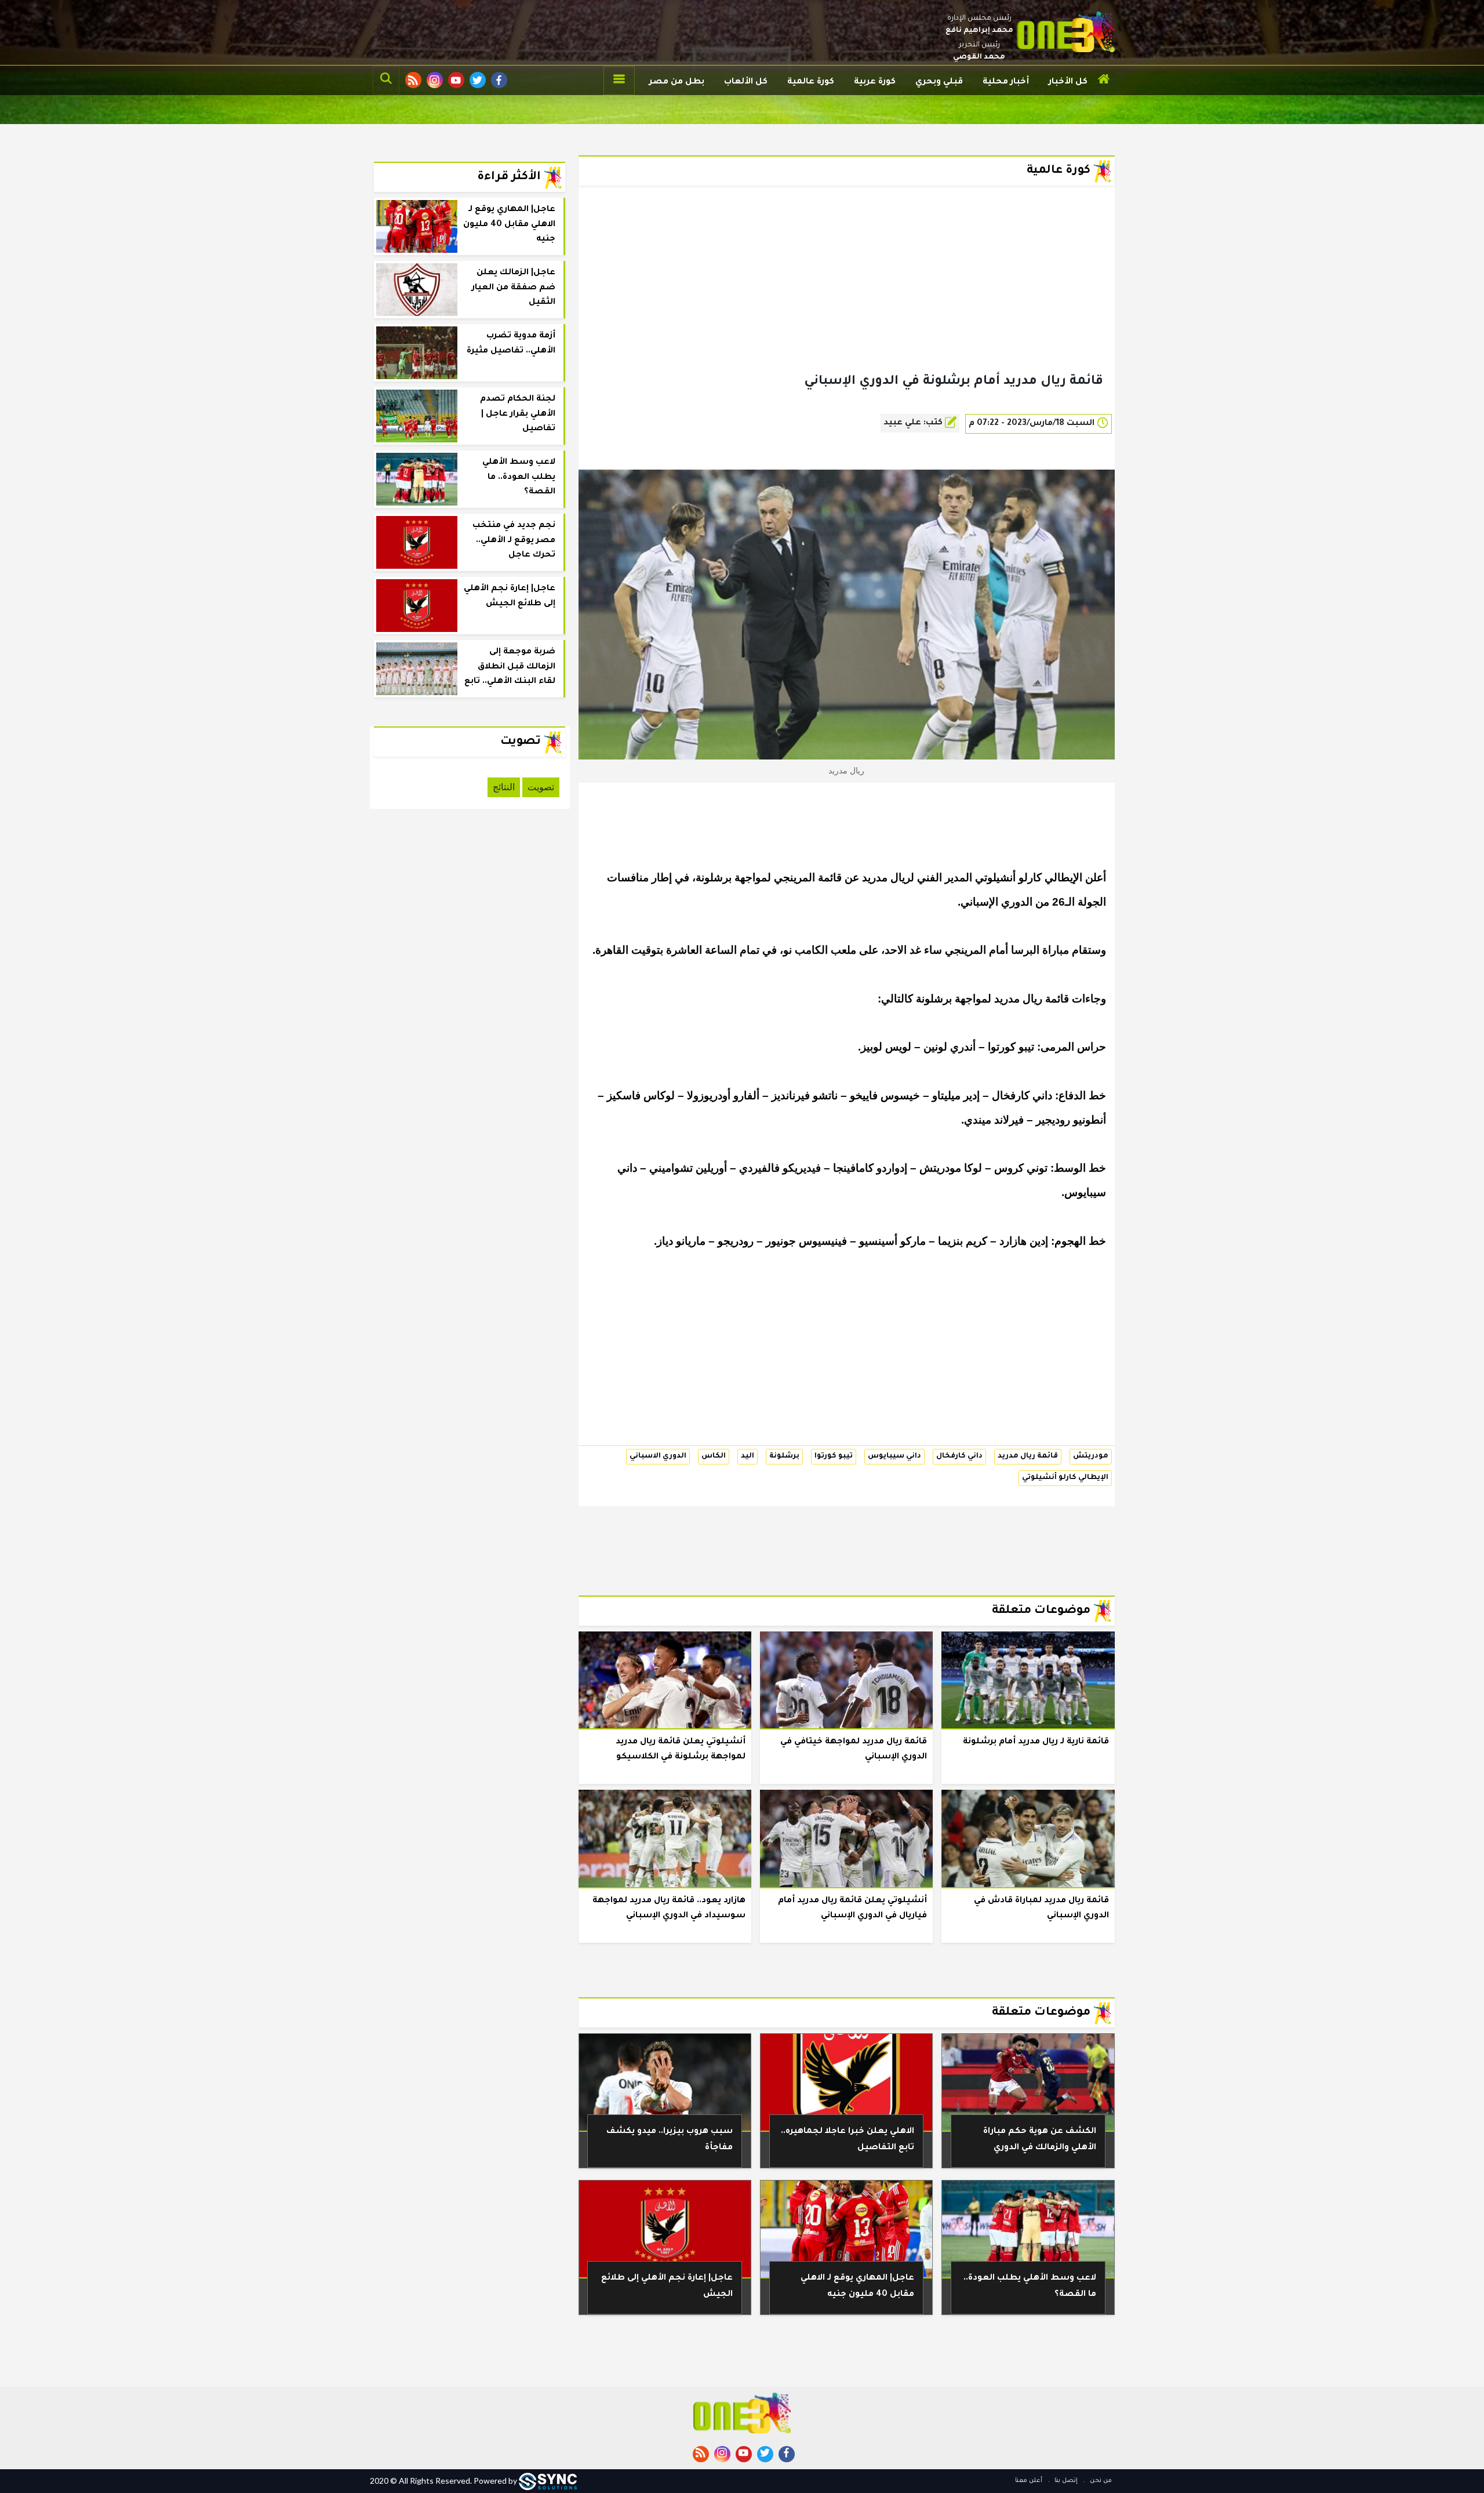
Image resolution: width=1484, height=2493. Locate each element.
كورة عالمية (811, 82)
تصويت (541, 787)
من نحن (1100, 2481)
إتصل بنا (1065, 2481)
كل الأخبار (1068, 82)
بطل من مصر (677, 82)
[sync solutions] (548, 2481)
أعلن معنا (1029, 2481)
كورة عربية (875, 82)
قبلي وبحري (939, 82)
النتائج (504, 787)
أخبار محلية (1006, 82)
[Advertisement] (847, 298)
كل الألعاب (746, 82)
